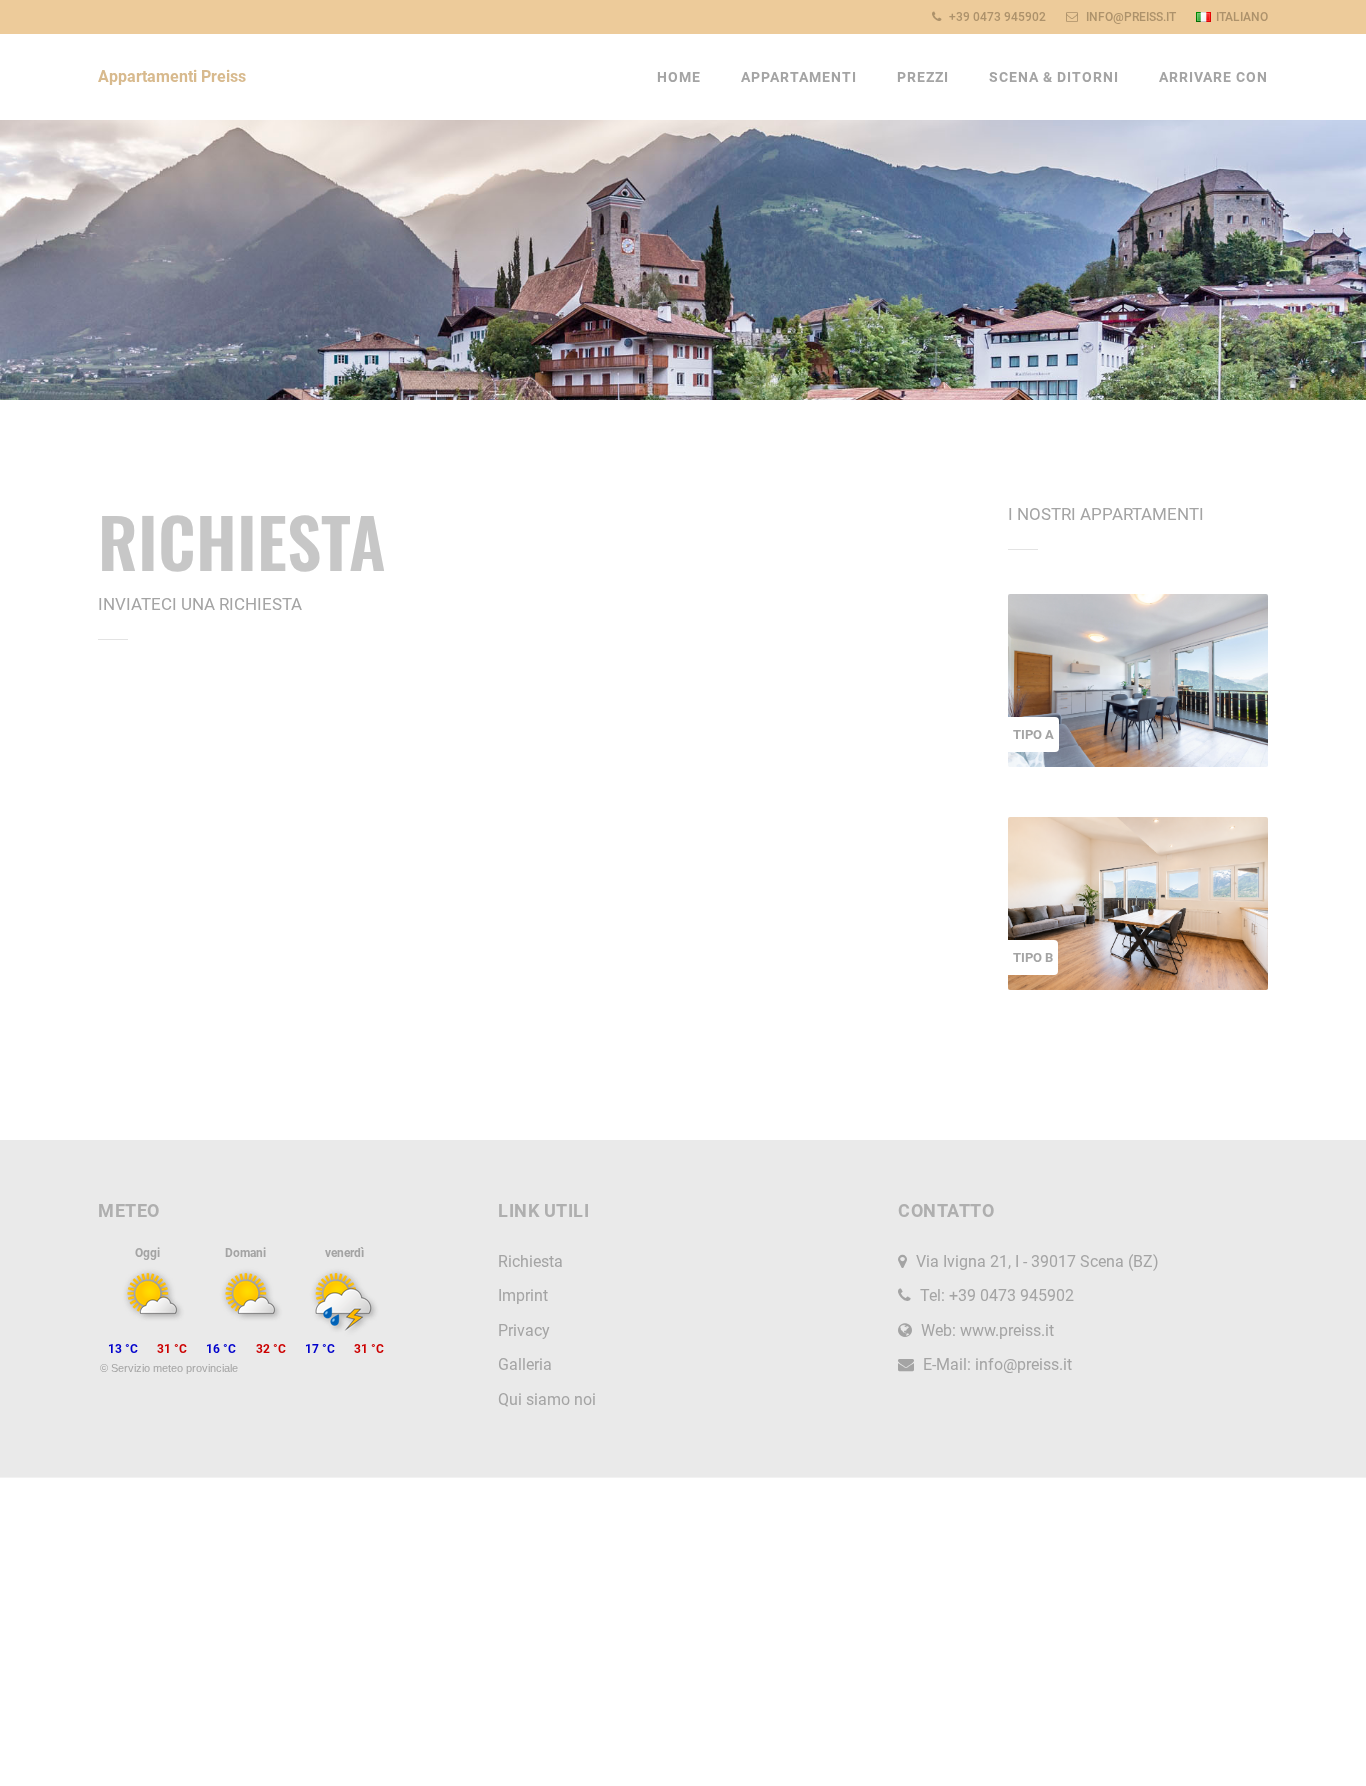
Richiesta (530, 1261)
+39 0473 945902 (996, 17)
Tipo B (1033, 957)
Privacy (524, 1330)
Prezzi (923, 77)
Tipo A (1033, 734)
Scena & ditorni (1054, 77)
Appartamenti (799, 77)
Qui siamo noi (547, 1399)
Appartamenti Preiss (172, 76)
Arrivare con (1213, 77)
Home (679, 77)
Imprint (523, 1295)
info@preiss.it (1129, 17)
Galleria (525, 1364)
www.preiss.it (1007, 1330)
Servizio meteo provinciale (174, 1368)
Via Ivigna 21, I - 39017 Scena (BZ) (1037, 1261)
